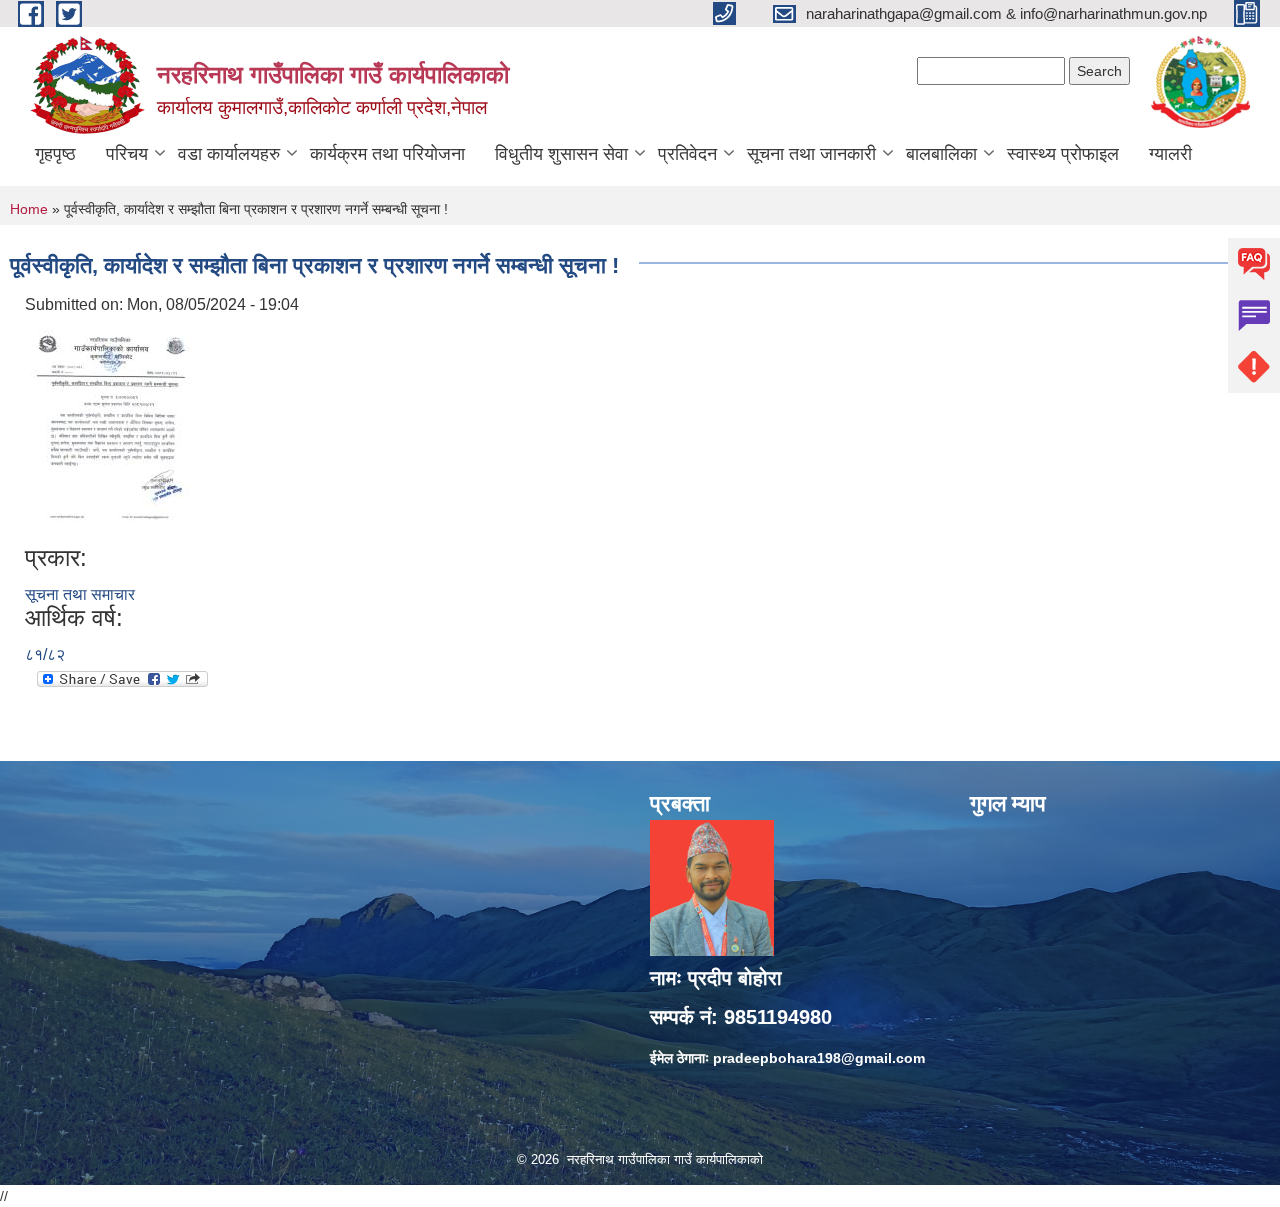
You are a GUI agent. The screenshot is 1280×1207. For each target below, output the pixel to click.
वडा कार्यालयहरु (229, 154)
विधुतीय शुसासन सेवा (561, 154)
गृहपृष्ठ (55, 154)
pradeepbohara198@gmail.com (819, 1058)
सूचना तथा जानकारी (811, 154)
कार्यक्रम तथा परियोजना (387, 154)
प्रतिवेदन (687, 154)
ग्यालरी (1170, 154)
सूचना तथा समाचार (80, 594)
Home (29, 209)
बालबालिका (941, 154)
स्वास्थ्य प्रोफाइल (1063, 154)
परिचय (127, 154)
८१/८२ (45, 654)
